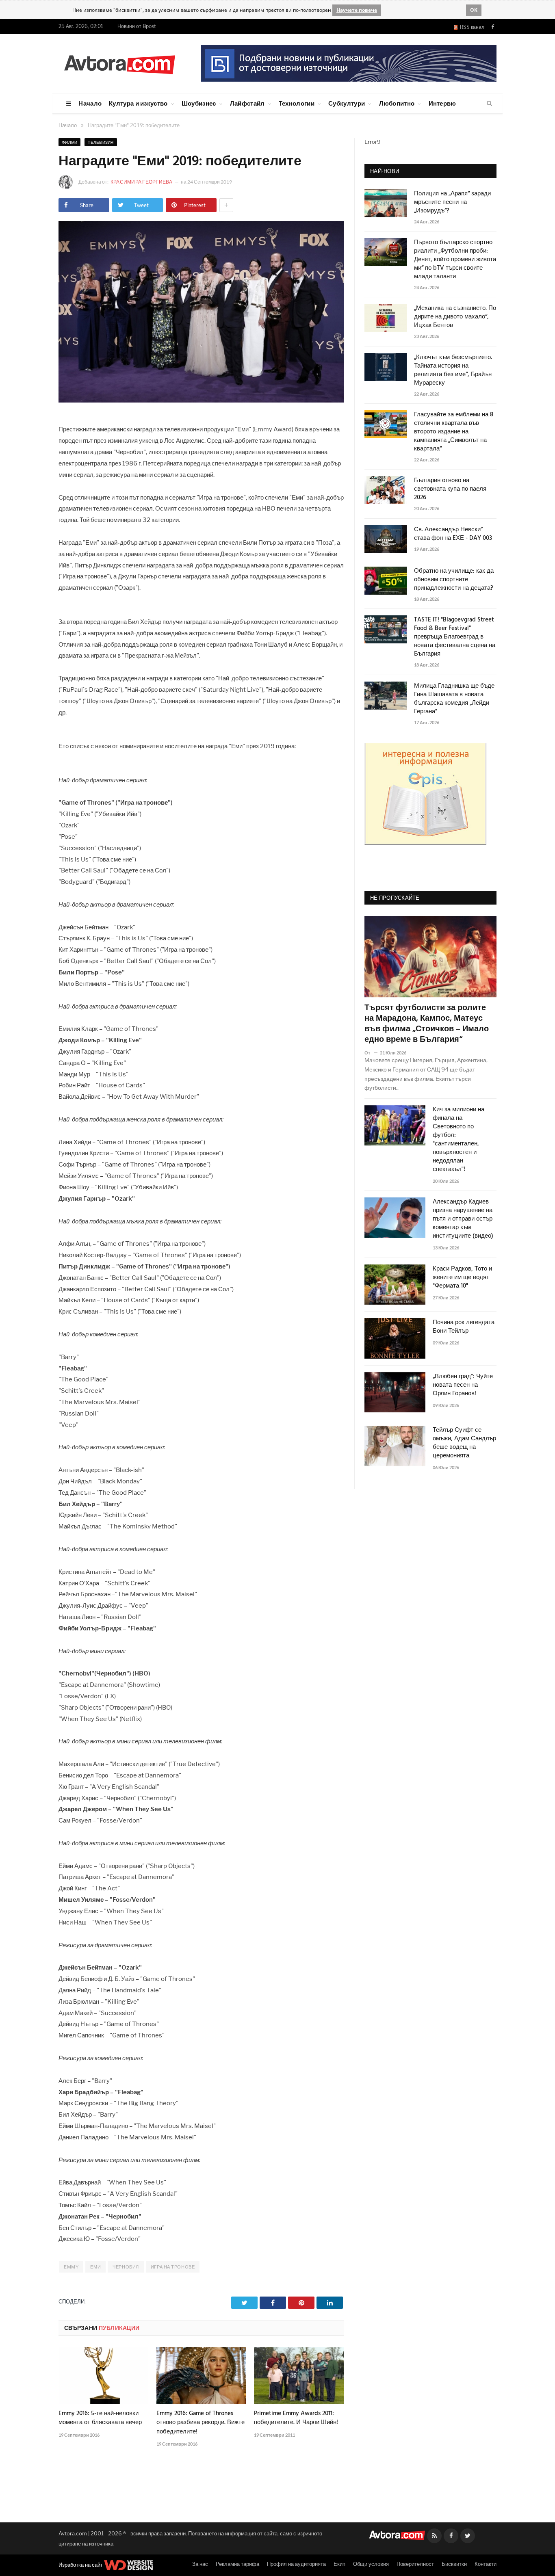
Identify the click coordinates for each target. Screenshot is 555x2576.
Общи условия (371, 2564)
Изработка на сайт (81, 2565)
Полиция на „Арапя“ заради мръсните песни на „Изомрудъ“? (452, 202)
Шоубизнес (199, 103)
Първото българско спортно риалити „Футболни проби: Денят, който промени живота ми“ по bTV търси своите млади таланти (455, 260)
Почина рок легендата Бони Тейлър (464, 1327)
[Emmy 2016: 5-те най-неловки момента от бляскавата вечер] (103, 2376)
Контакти (486, 2564)
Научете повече (357, 10)
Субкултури (347, 103)
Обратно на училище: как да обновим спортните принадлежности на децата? (454, 580)
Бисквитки (454, 2564)
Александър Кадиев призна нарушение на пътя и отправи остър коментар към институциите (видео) (463, 1219)
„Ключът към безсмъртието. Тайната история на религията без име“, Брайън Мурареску (453, 370)
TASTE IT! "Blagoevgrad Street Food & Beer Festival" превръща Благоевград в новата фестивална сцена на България (455, 637)
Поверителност (415, 2564)
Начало (90, 103)
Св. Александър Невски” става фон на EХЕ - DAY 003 (453, 534)
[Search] (489, 104)
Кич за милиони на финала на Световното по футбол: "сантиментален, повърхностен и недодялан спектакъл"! (459, 1140)
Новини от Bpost (137, 26)
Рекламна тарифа (237, 2564)
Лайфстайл (247, 103)
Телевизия (101, 142)
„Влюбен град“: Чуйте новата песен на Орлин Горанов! (463, 1385)
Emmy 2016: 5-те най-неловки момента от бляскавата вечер (100, 2418)
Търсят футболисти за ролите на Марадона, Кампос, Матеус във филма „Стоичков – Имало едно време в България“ (427, 1024)
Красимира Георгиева (142, 182)
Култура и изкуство (138, 103)
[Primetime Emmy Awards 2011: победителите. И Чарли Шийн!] (299, 2376)
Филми (69, 142)
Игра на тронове (173, 2267)
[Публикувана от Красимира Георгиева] (68, 182)
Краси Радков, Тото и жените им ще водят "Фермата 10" (462, 1278)
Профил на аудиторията (296, 2564)
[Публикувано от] (371, 1053)
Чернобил (126, 2267)
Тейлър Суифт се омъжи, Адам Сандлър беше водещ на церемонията (464, 1443)
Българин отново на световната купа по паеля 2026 (450, 489)
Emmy (71, 2267)
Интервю (442, 103)
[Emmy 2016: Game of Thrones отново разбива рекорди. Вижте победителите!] (201, 2376)
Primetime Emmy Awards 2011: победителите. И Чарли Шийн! (296, 2418)
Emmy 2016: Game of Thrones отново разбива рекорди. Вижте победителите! (201, 2422)
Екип (339, 2564)
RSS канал (471, 27)
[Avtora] (119, 63)
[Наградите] (201, 400)
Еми (95, 2267)
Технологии (297, 103)
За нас (200, 2564)
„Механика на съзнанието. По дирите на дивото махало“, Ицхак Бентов (455, 317)
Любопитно (397, 103)
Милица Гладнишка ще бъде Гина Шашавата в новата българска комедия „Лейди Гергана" (454, 699)
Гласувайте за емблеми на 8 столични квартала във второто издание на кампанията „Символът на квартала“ (454, 432)
